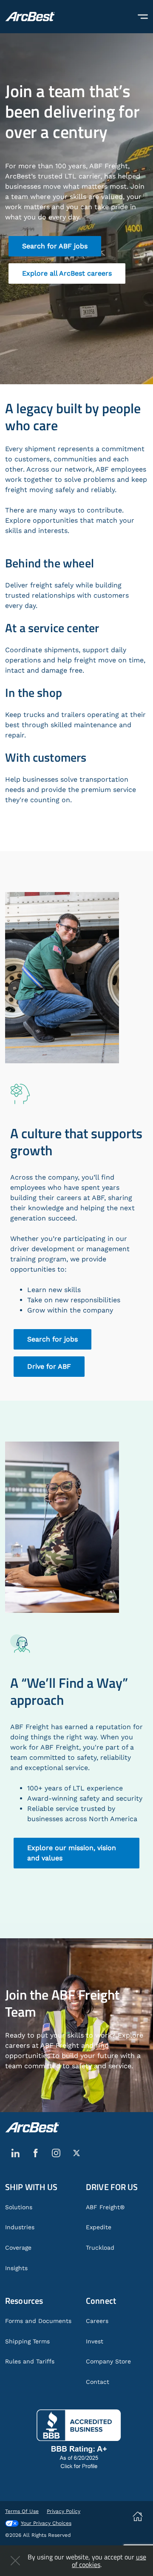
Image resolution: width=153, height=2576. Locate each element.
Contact (98, 2382)
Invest (95, 2341)
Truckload (100, 2248)
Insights (16, 2268)
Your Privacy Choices (46, 2523)
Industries (20, 2227)
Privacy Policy (64, 2511)
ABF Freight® (105, 2207)
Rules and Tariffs (30, 2361)
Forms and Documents (38, 2321)
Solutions (19, 2207)
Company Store (108, 2361)
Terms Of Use (22, 2511)
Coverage (18, 2248)
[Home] (30, 17)
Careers (97, 2321)
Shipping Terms (27, 2341)
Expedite (99, 2227)
